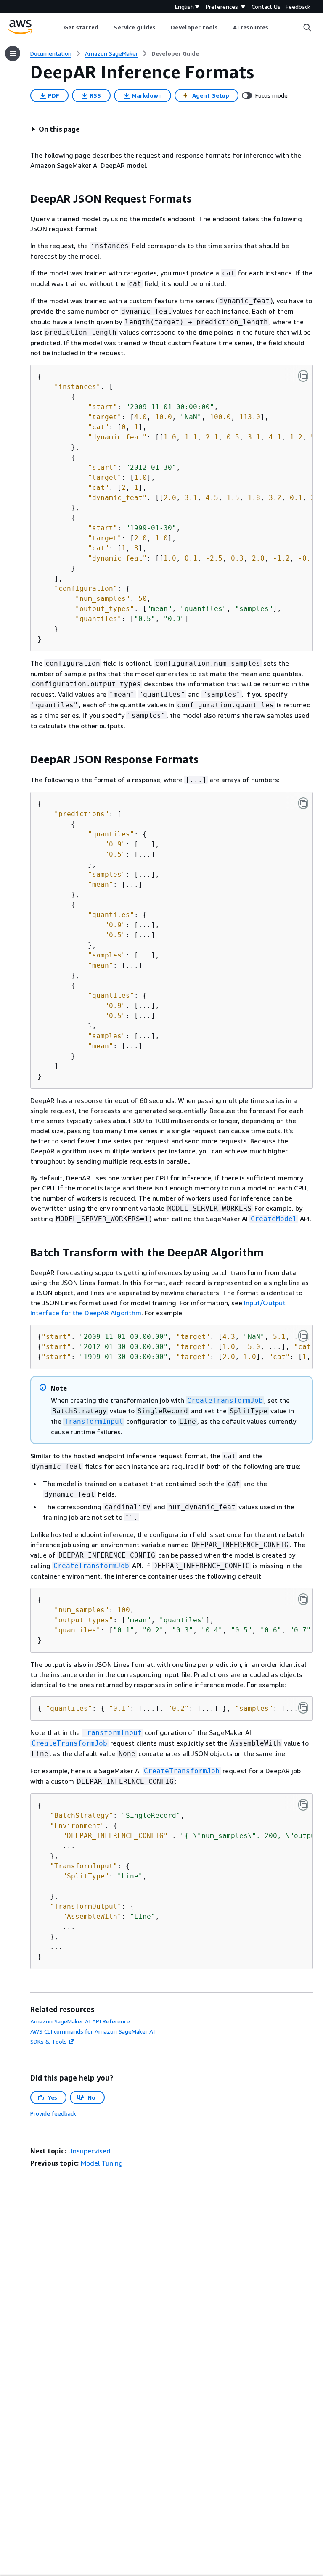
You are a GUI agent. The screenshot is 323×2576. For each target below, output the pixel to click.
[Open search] (307, 27)
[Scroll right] (275, 27)
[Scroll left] (57, 27)
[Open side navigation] (13, 53)
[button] (55, 129)
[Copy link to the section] (24, 199)
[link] (175, 53)
